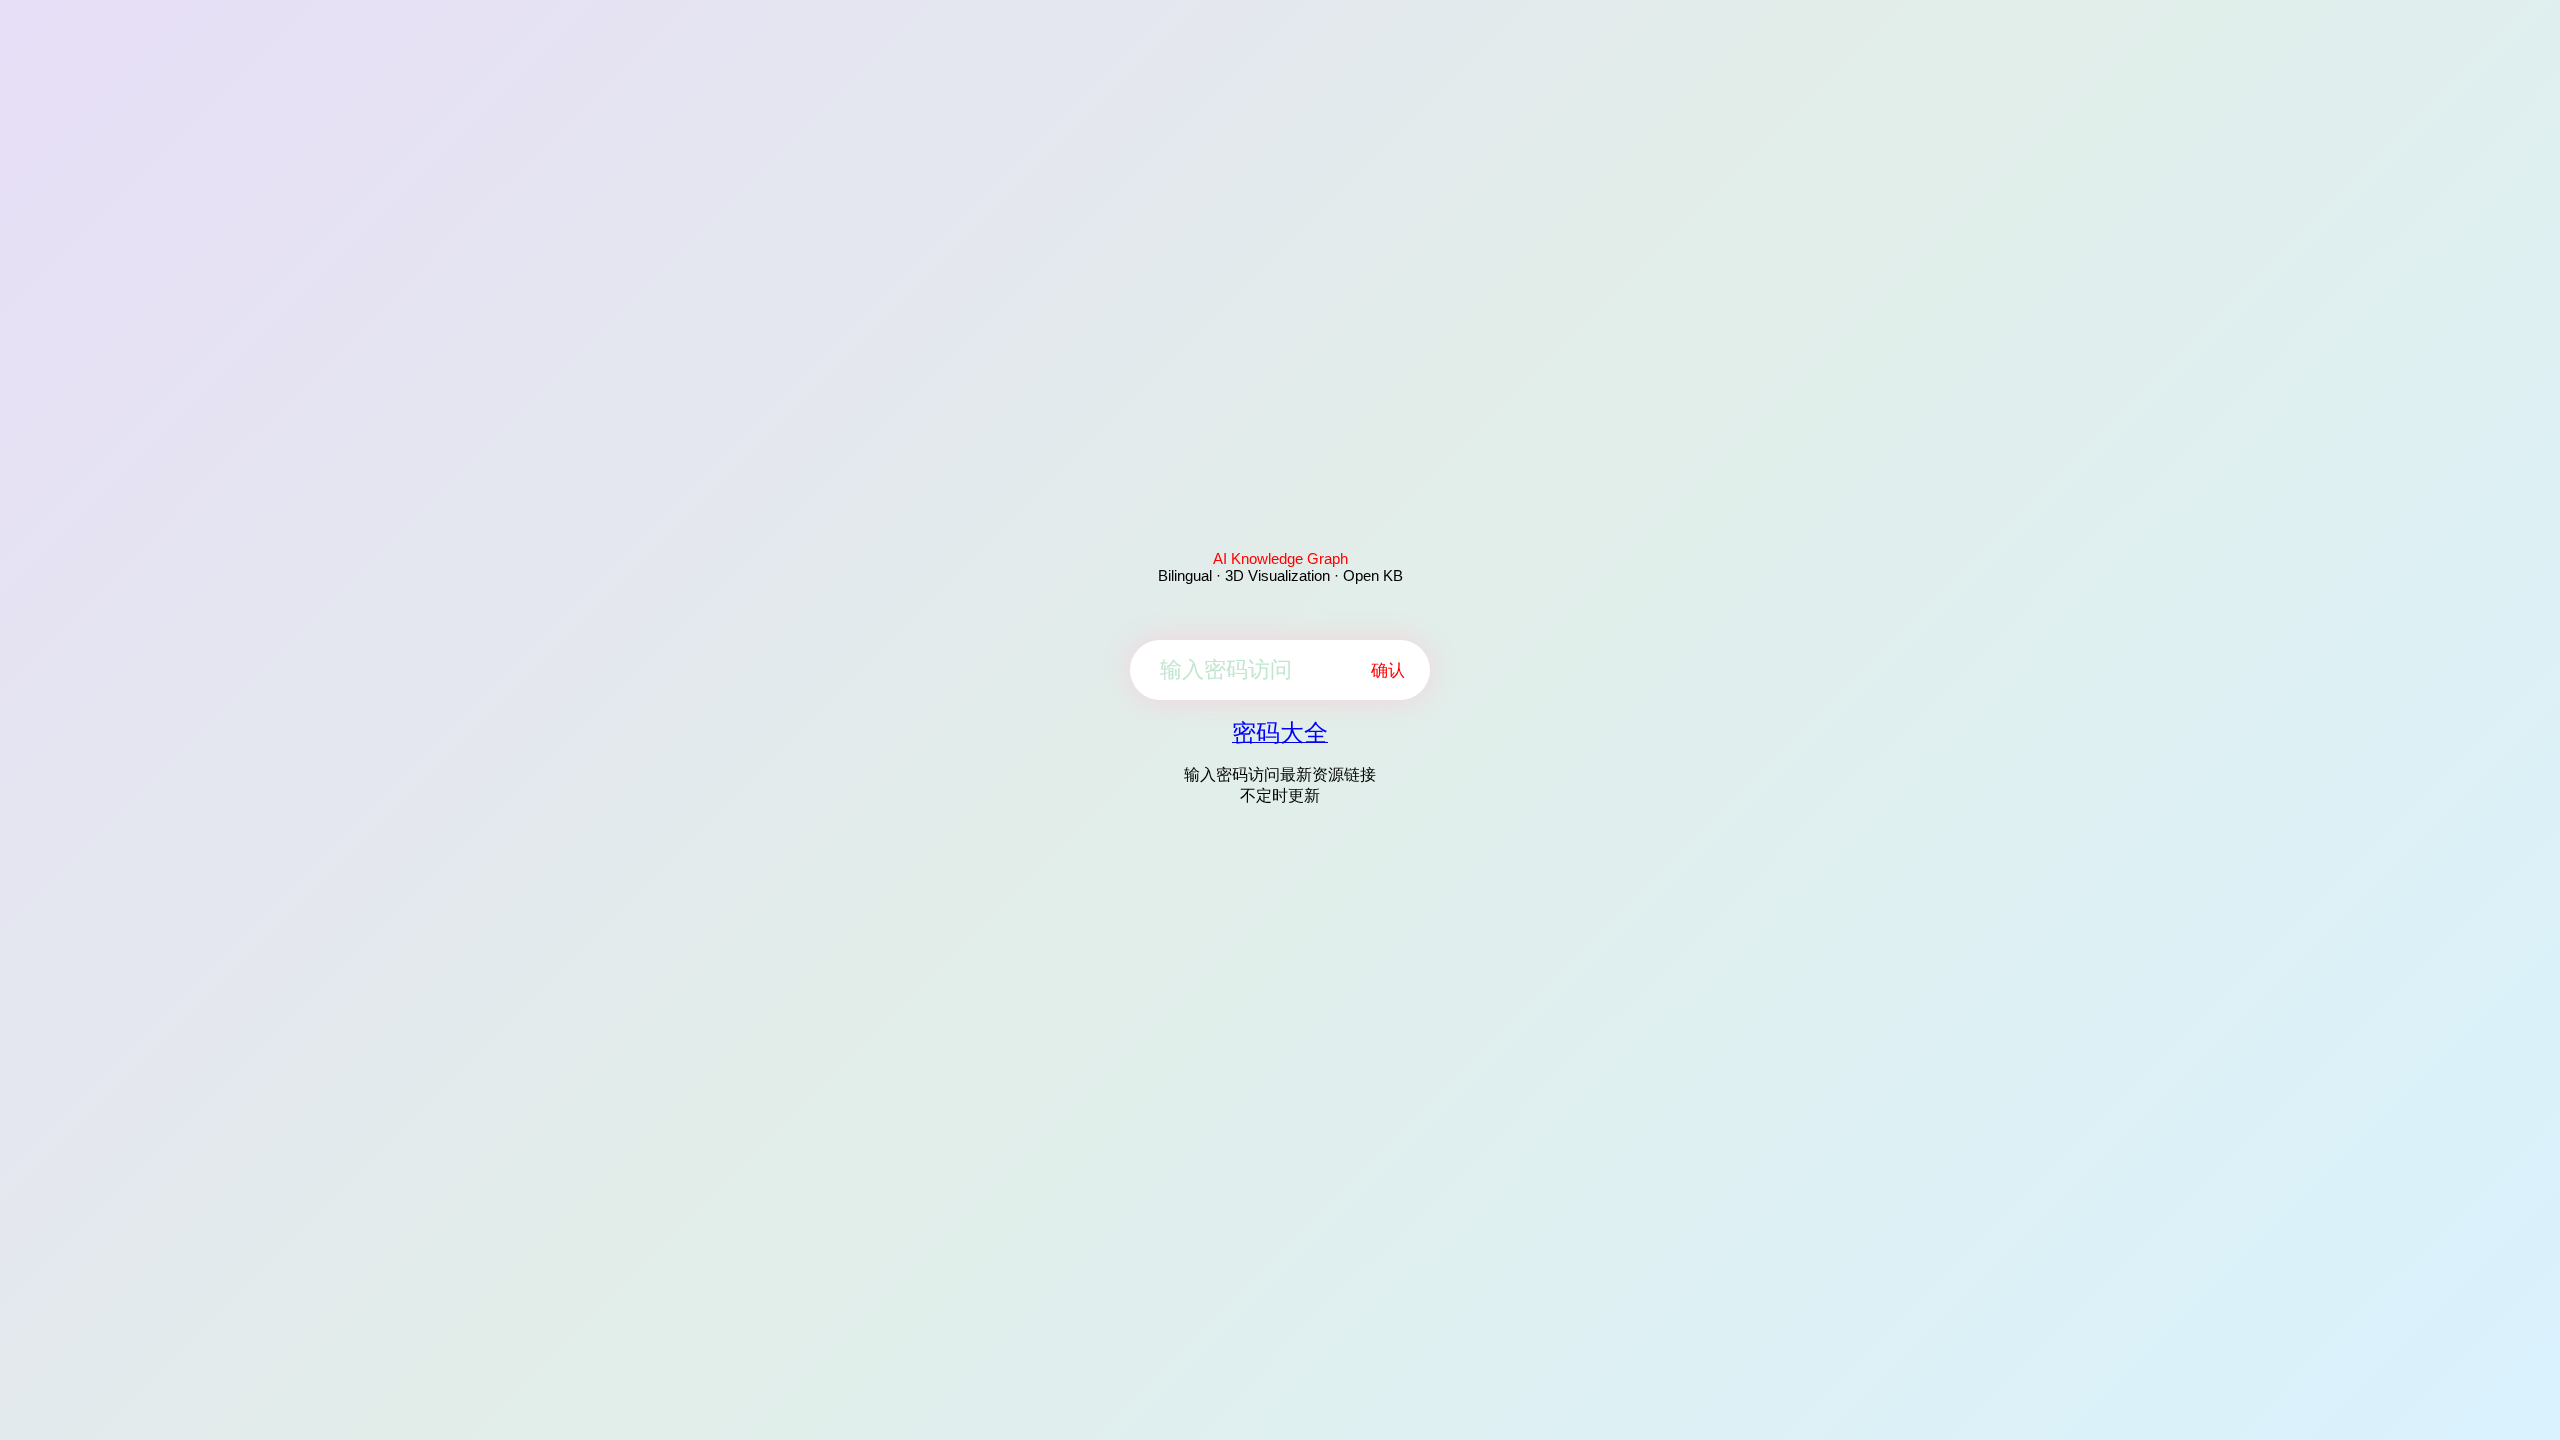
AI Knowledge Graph (1280, 558)
